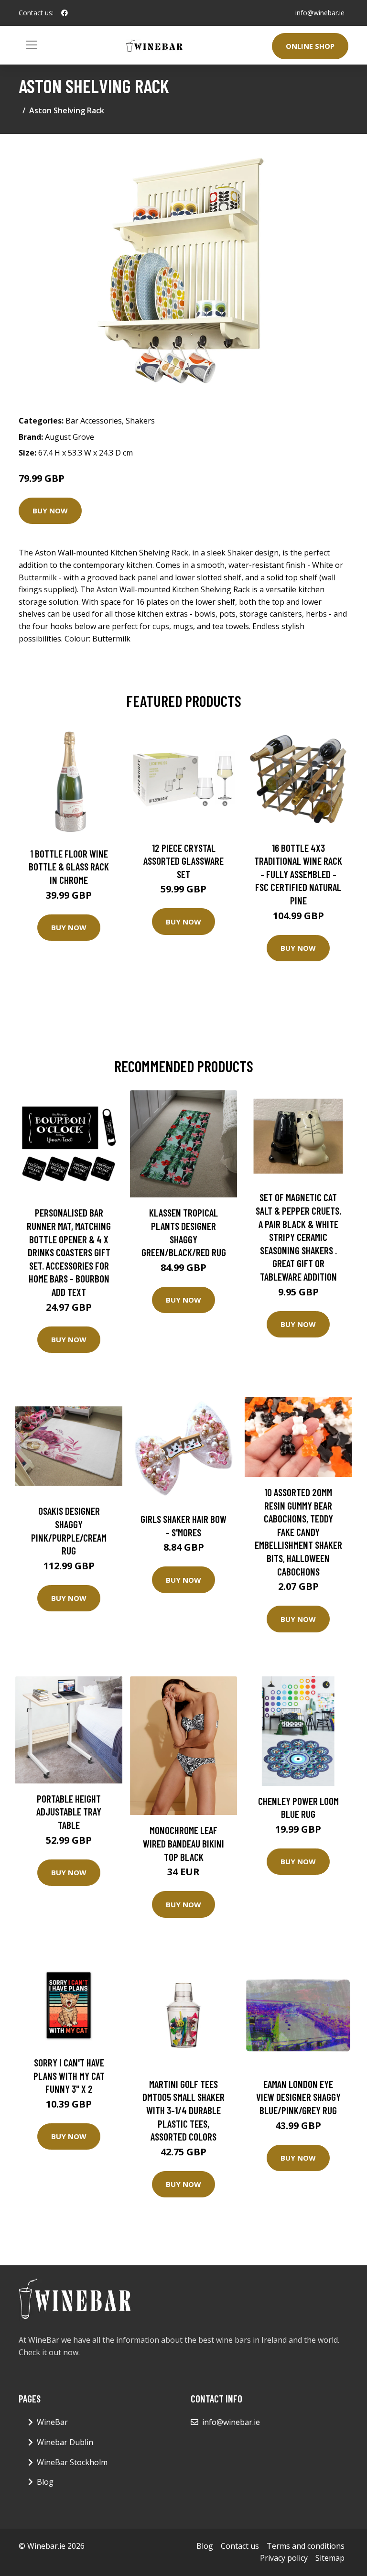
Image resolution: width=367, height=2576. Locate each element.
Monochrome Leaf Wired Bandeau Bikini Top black (183, 1843)
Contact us (240, 2546)
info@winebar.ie (320, 13)
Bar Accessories (94, 421)
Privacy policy (284, 2558)
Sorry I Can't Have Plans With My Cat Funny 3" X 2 (69, 2076)
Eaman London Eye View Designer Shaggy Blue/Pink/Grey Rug (298, 2097)
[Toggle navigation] (32, 45)
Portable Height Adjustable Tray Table (69, 1812)
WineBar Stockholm (72, 2462)
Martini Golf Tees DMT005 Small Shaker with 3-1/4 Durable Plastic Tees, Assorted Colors (183, 2110)
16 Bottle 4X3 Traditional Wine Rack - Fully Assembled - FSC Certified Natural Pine (298, 874)
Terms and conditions (306, 2546)
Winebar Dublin (65, 2442)
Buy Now (50, 511)
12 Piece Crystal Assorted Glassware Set (183, 861)
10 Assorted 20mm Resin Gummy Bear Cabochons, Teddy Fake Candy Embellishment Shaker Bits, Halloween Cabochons (298, 1532)
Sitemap (330, 2558)
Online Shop (310, 46)
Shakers (140, 421)
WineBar (52, 2422)
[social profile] (65, 13)
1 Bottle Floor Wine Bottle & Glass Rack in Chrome (69, 867)
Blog (45, 2482)
